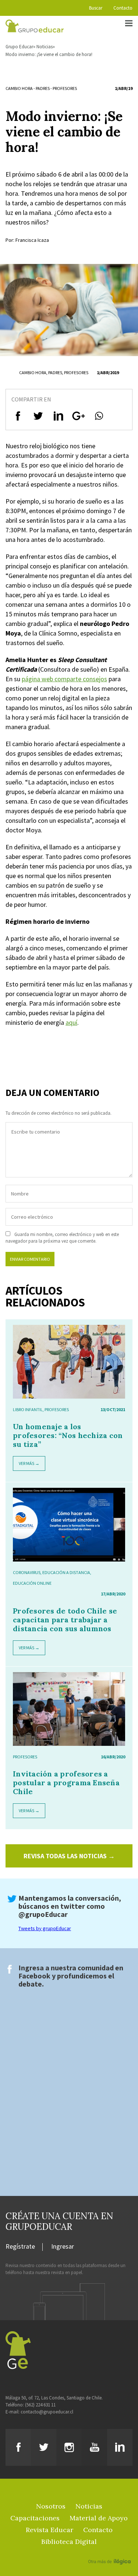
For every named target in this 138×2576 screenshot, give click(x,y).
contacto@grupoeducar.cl (47, 2412)
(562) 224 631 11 (40, 2405)
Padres (43, 88)
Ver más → (29, 1463)
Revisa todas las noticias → (69, 1856)
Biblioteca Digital (69, 2542)
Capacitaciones (35, 2518)
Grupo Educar (19, 47)
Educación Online (32, 1583)
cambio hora (19, 88)
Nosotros (51, 2506)
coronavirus (27, 1572)
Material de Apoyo (99, 2518)
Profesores (65, 88)
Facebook (34, 1976)
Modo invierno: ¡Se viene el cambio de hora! (49, 54)
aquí (71, 1022)
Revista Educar (49, 2530)
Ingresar (63, 2247)
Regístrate (20, 2247)
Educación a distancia (66, 1572)
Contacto (123, 8)
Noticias (45, 47)
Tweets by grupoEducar (45, 1928)
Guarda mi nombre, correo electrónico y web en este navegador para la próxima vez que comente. (62, 1238)
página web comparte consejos (64, 679)
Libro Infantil (28, 1409)
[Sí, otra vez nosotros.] (110, 2551)
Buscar (96, 8)
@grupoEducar (43, 1914)
